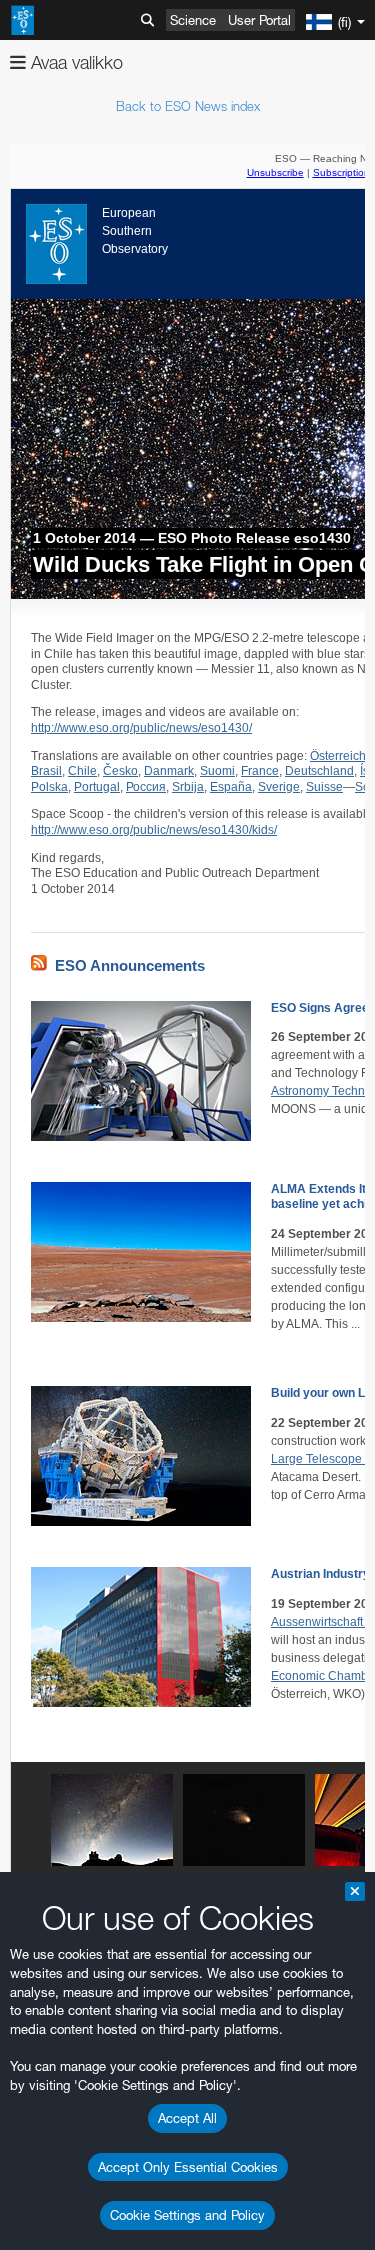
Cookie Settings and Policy (187, 2215)
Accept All (187, 2118)
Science (193, 20)
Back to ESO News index (188, 106)
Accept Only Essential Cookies (188, 2167)
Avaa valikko (74, 62)
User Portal (259, 20)
